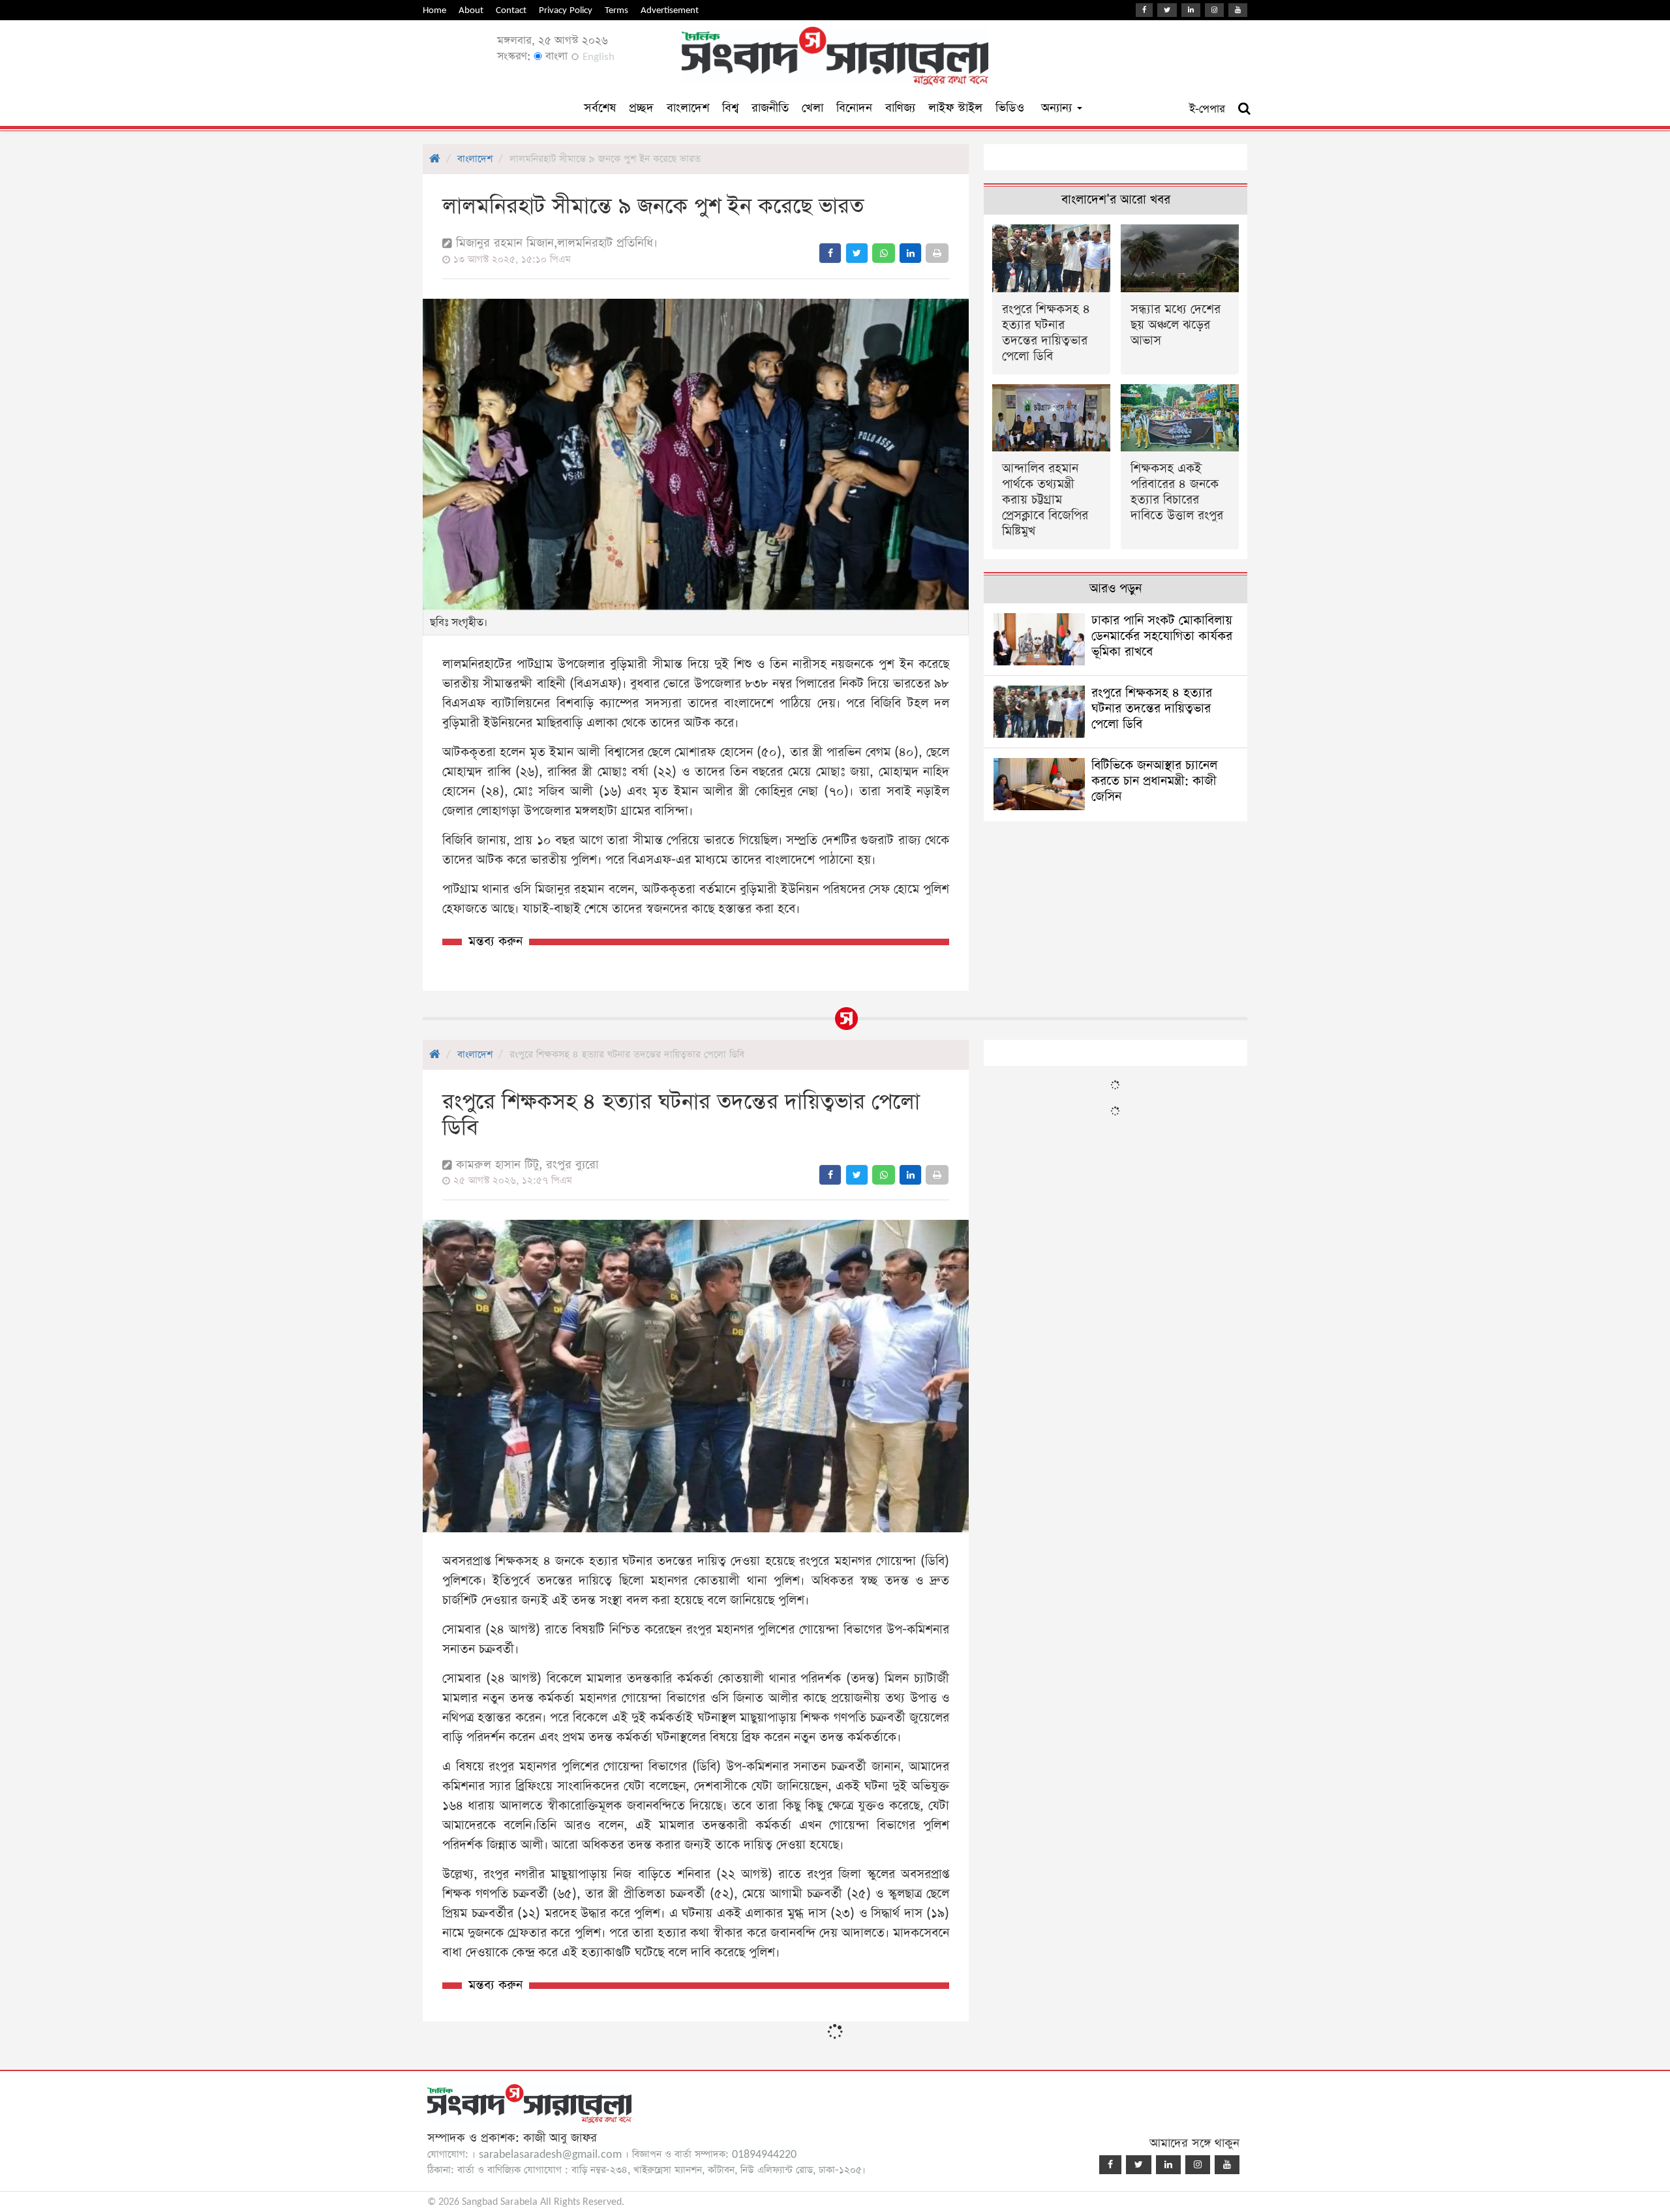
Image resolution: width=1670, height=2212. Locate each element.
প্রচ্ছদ (641, 108)
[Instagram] (1214, 10)
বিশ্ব (730, 108)
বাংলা (555, 56)
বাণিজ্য (900, 108)
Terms (616, 10)
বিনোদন (854, 108)
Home (434, 10)
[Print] (937, 253)
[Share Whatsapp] (884, 253)
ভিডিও (1010, 108)
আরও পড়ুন (1116, 589)
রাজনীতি (770, 108)
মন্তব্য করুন (495, 942)
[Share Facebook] (830, 253)
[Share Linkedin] (910, 253)
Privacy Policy (566, 10)
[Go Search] (1244, 109)
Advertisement (670, 10)
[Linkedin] (1191, 10)
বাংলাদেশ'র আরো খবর (1116, 200)
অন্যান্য (1058, 108)
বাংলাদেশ (688, 108)
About (471, 10)
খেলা (812, 108)
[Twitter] (1167, 10)
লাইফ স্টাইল (955, 108)
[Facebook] (1144, 10)
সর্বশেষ (600, 108)
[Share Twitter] (857, 253)
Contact (511, 10)
